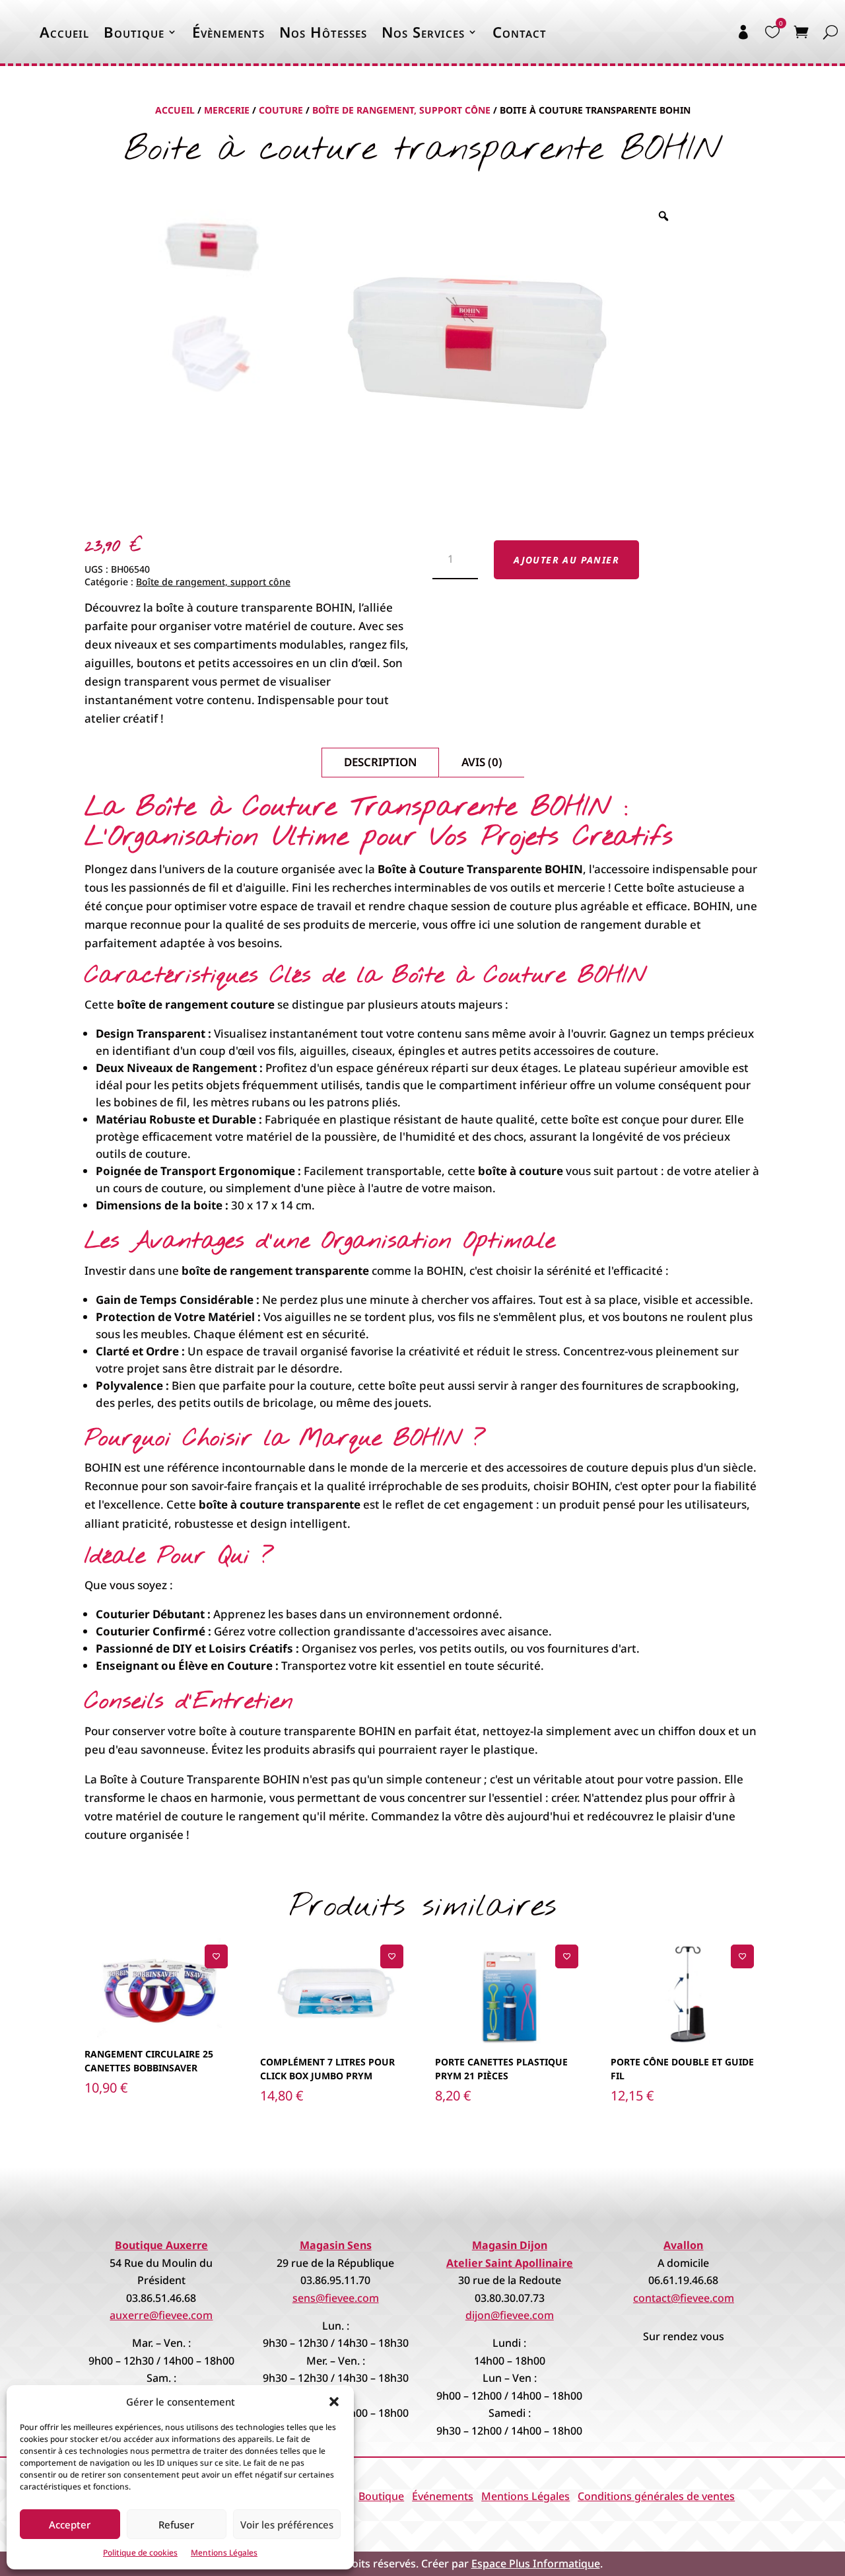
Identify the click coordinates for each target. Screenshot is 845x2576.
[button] (334, 2402)
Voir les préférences (287, 2524)
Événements (443, 2496)
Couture (281, 110)
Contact (520, 32)
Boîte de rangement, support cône (401, 110)
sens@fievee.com (336, 2298)
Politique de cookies (140, 2553)
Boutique (134, 32)
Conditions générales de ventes (656, 2496)
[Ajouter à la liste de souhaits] (216, 1956)
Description (380, 762)
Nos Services (423, 32)
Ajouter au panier (566, 560)
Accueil (64, 32)
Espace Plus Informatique (536, 2563)
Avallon (683, 2245)
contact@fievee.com (684, 2298)
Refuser (176, 2524)
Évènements (228, 32)
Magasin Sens (336, 2245)
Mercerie (227, 110)
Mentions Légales (224, 2553)
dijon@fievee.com (510, 2315)
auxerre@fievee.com (161, 2315)
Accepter (70, 2524)
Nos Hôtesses (323, 32)
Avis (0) (482, 762)
